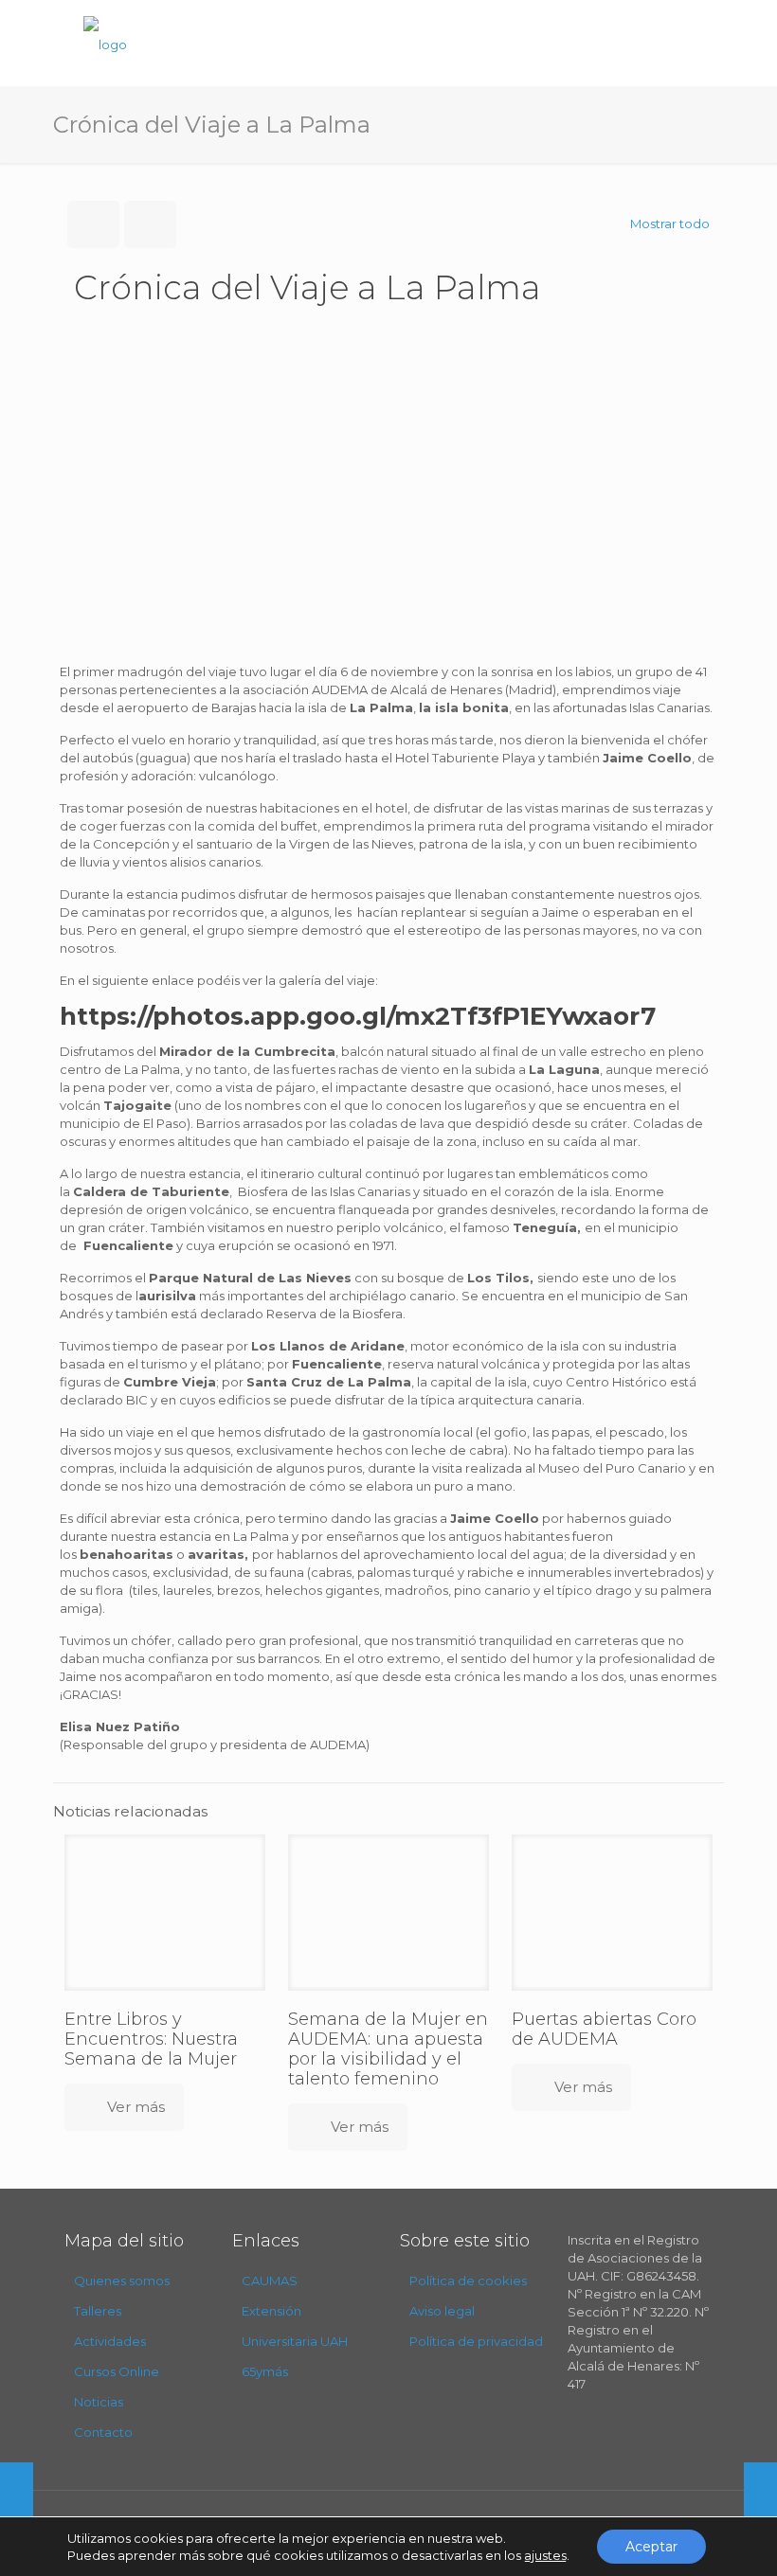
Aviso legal (442, 2311)
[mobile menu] (682, 43)
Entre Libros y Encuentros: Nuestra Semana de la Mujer (153, 2039)
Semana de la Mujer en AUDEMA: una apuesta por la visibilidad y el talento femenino (388, 2049)
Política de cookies (468, 2281)
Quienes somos (122, 2281)
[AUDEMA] (105, 43)
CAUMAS (270, 2281)
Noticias (99, 2402)
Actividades (110, 2341)
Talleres (98, 2311)
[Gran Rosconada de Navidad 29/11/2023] (17, 2500)
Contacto (103, 2432)
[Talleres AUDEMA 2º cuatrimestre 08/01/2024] (760, 2500)
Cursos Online (117, 2371)
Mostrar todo (670, 224)
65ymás (265, 2371)
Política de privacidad (476, 2341)
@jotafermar (542, 2528)
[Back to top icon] (686, 2537)
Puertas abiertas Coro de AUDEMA (604, 2029)
